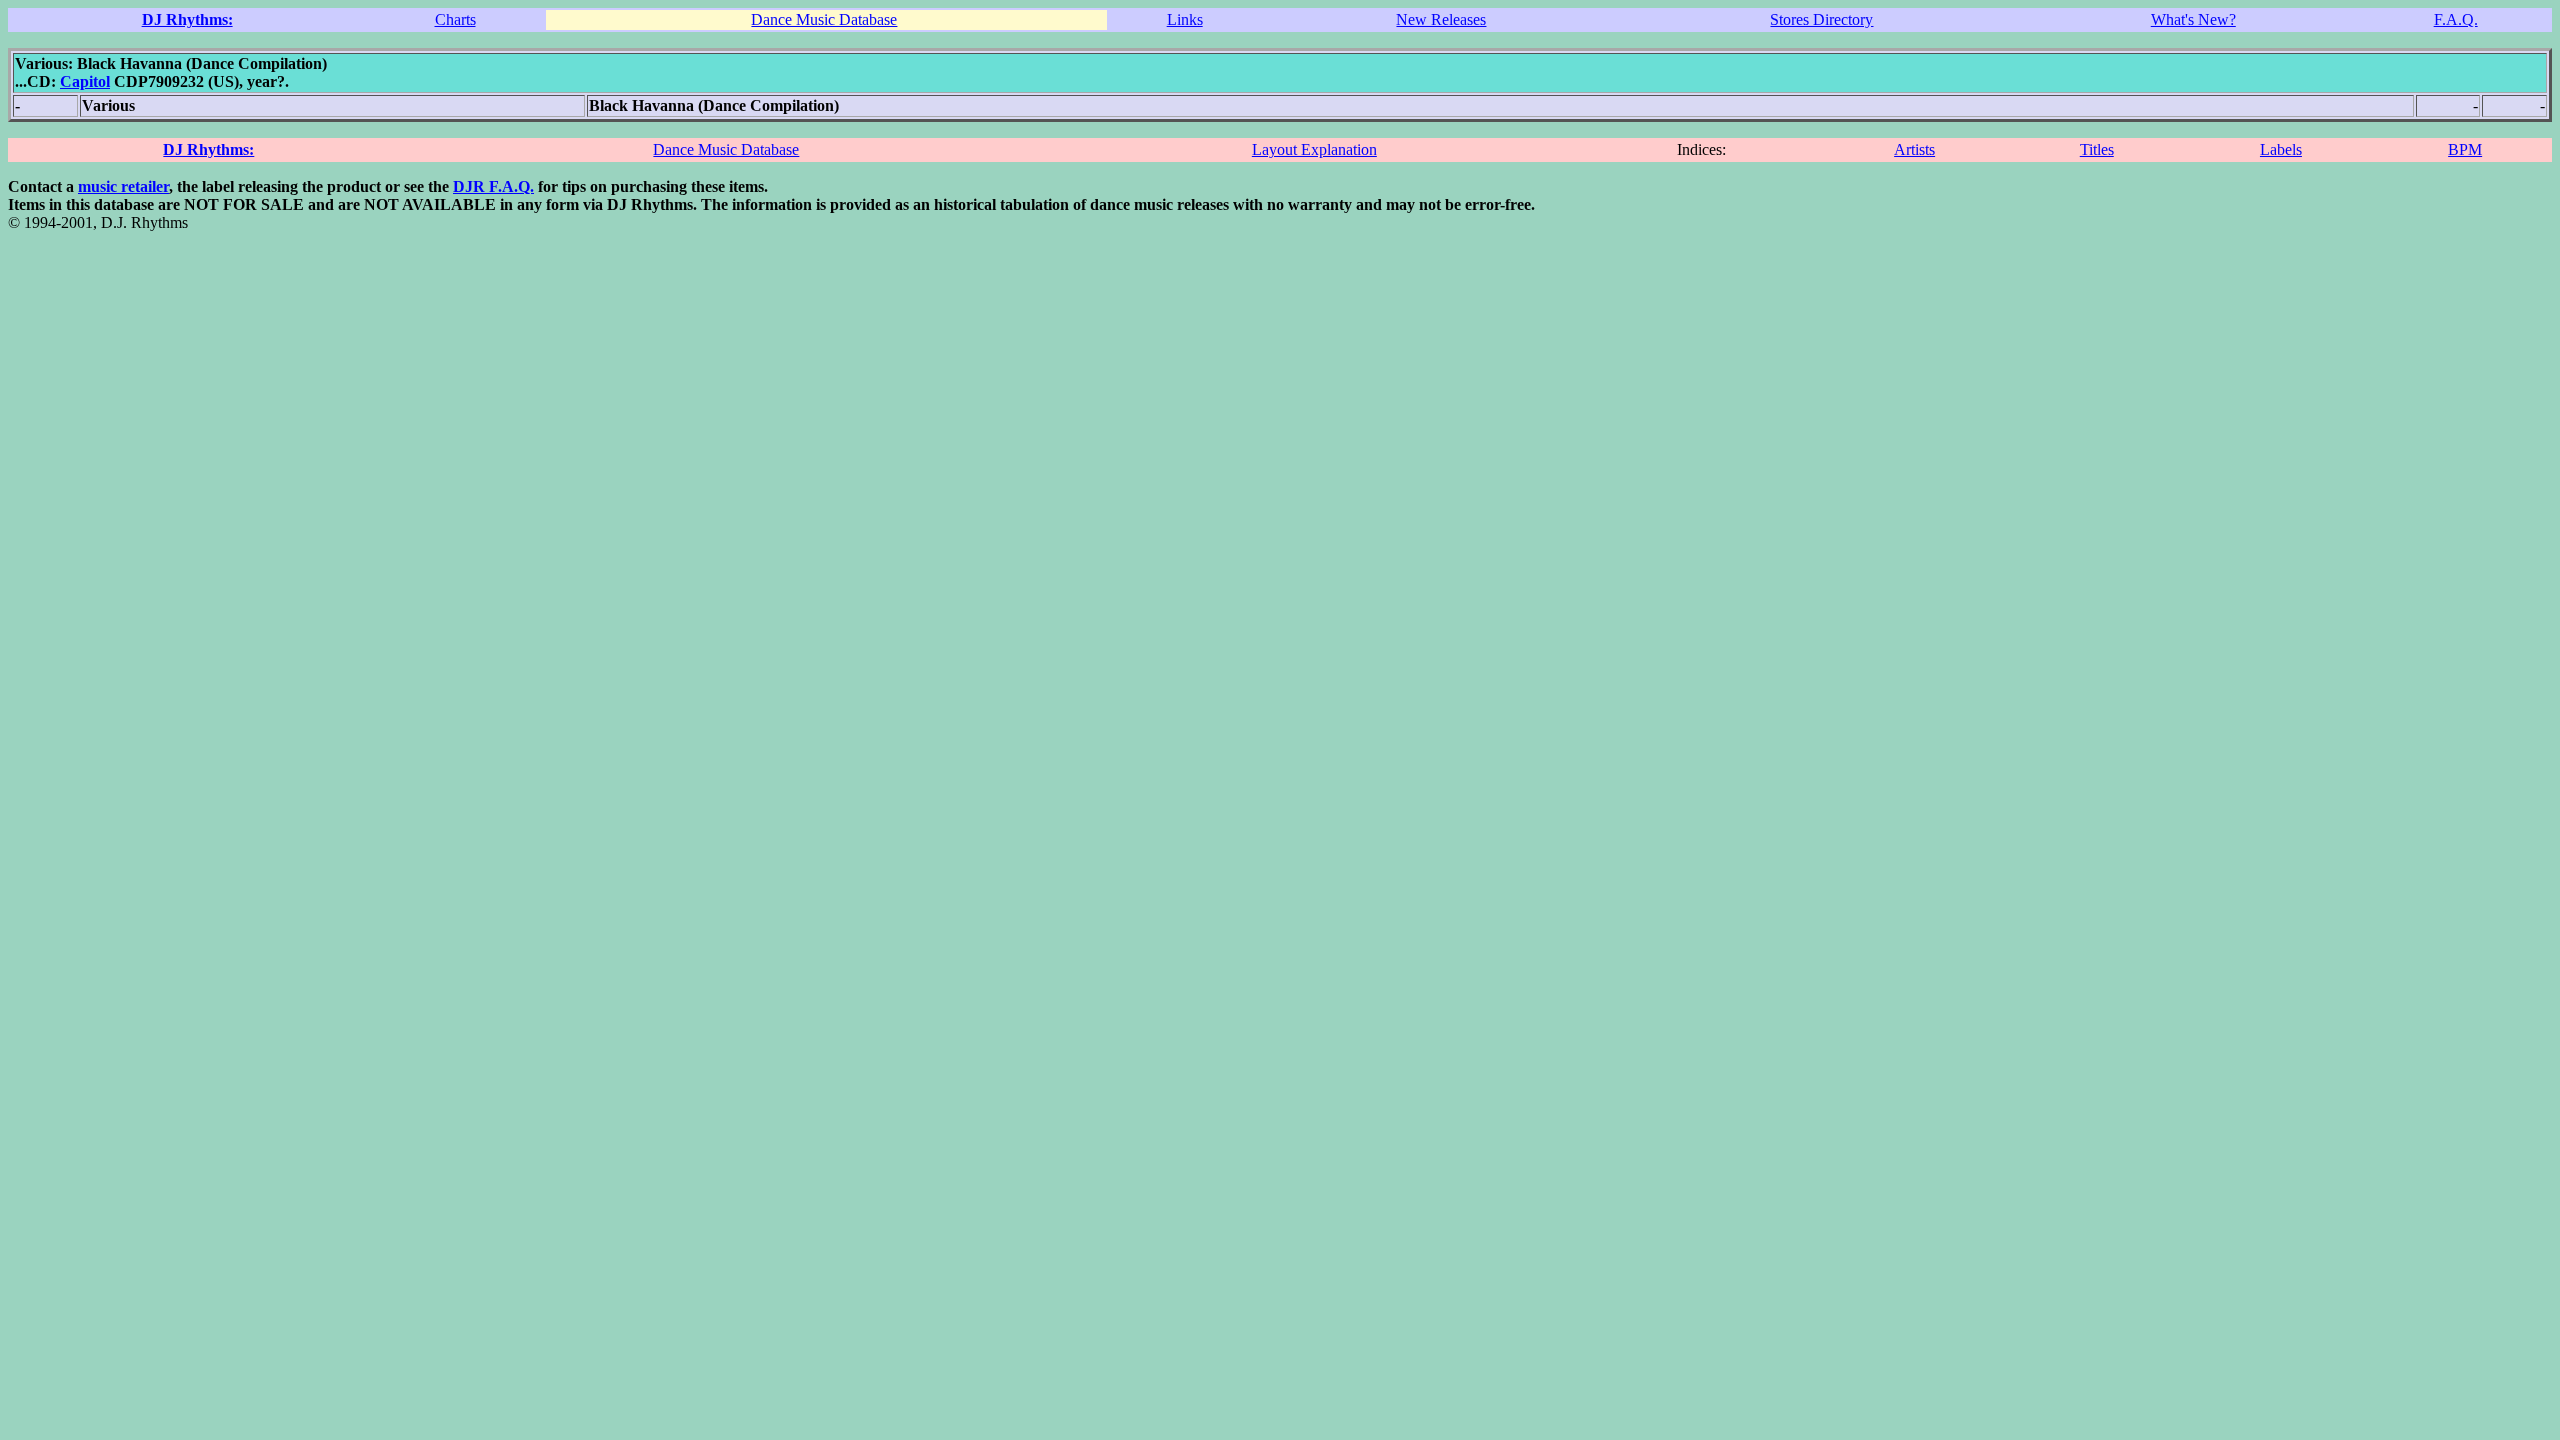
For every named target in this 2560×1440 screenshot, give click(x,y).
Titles (2097, 149)
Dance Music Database (824, 19)
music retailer (123, 186)
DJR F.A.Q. (493, 186)
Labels (2281, 149)
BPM (2465, 149)
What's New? (2193, 19)
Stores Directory (1821, 19)
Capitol (85, 81)
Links (1185, 19)
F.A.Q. (2456, 19)
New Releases (1441, 19)
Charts (455, 19)
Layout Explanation (1314, 149)
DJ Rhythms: (187, 19)
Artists (1914, 149)
